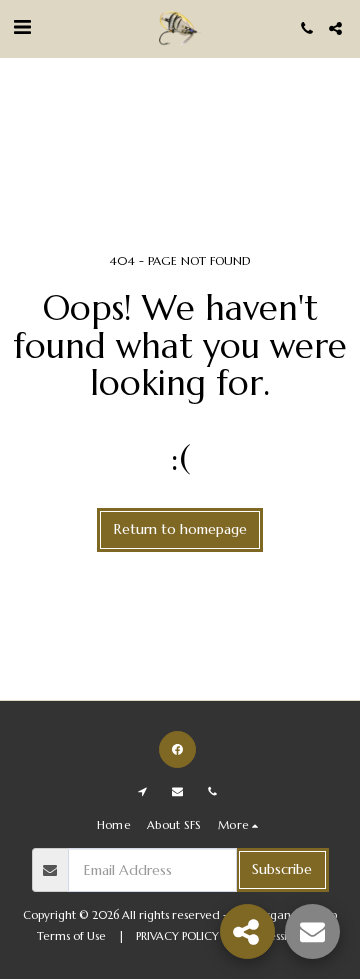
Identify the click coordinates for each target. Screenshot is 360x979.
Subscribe (282, 869)
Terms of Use (71, 936)
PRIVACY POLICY (177, 936)
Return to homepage (180, 529)
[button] (22, 27)
